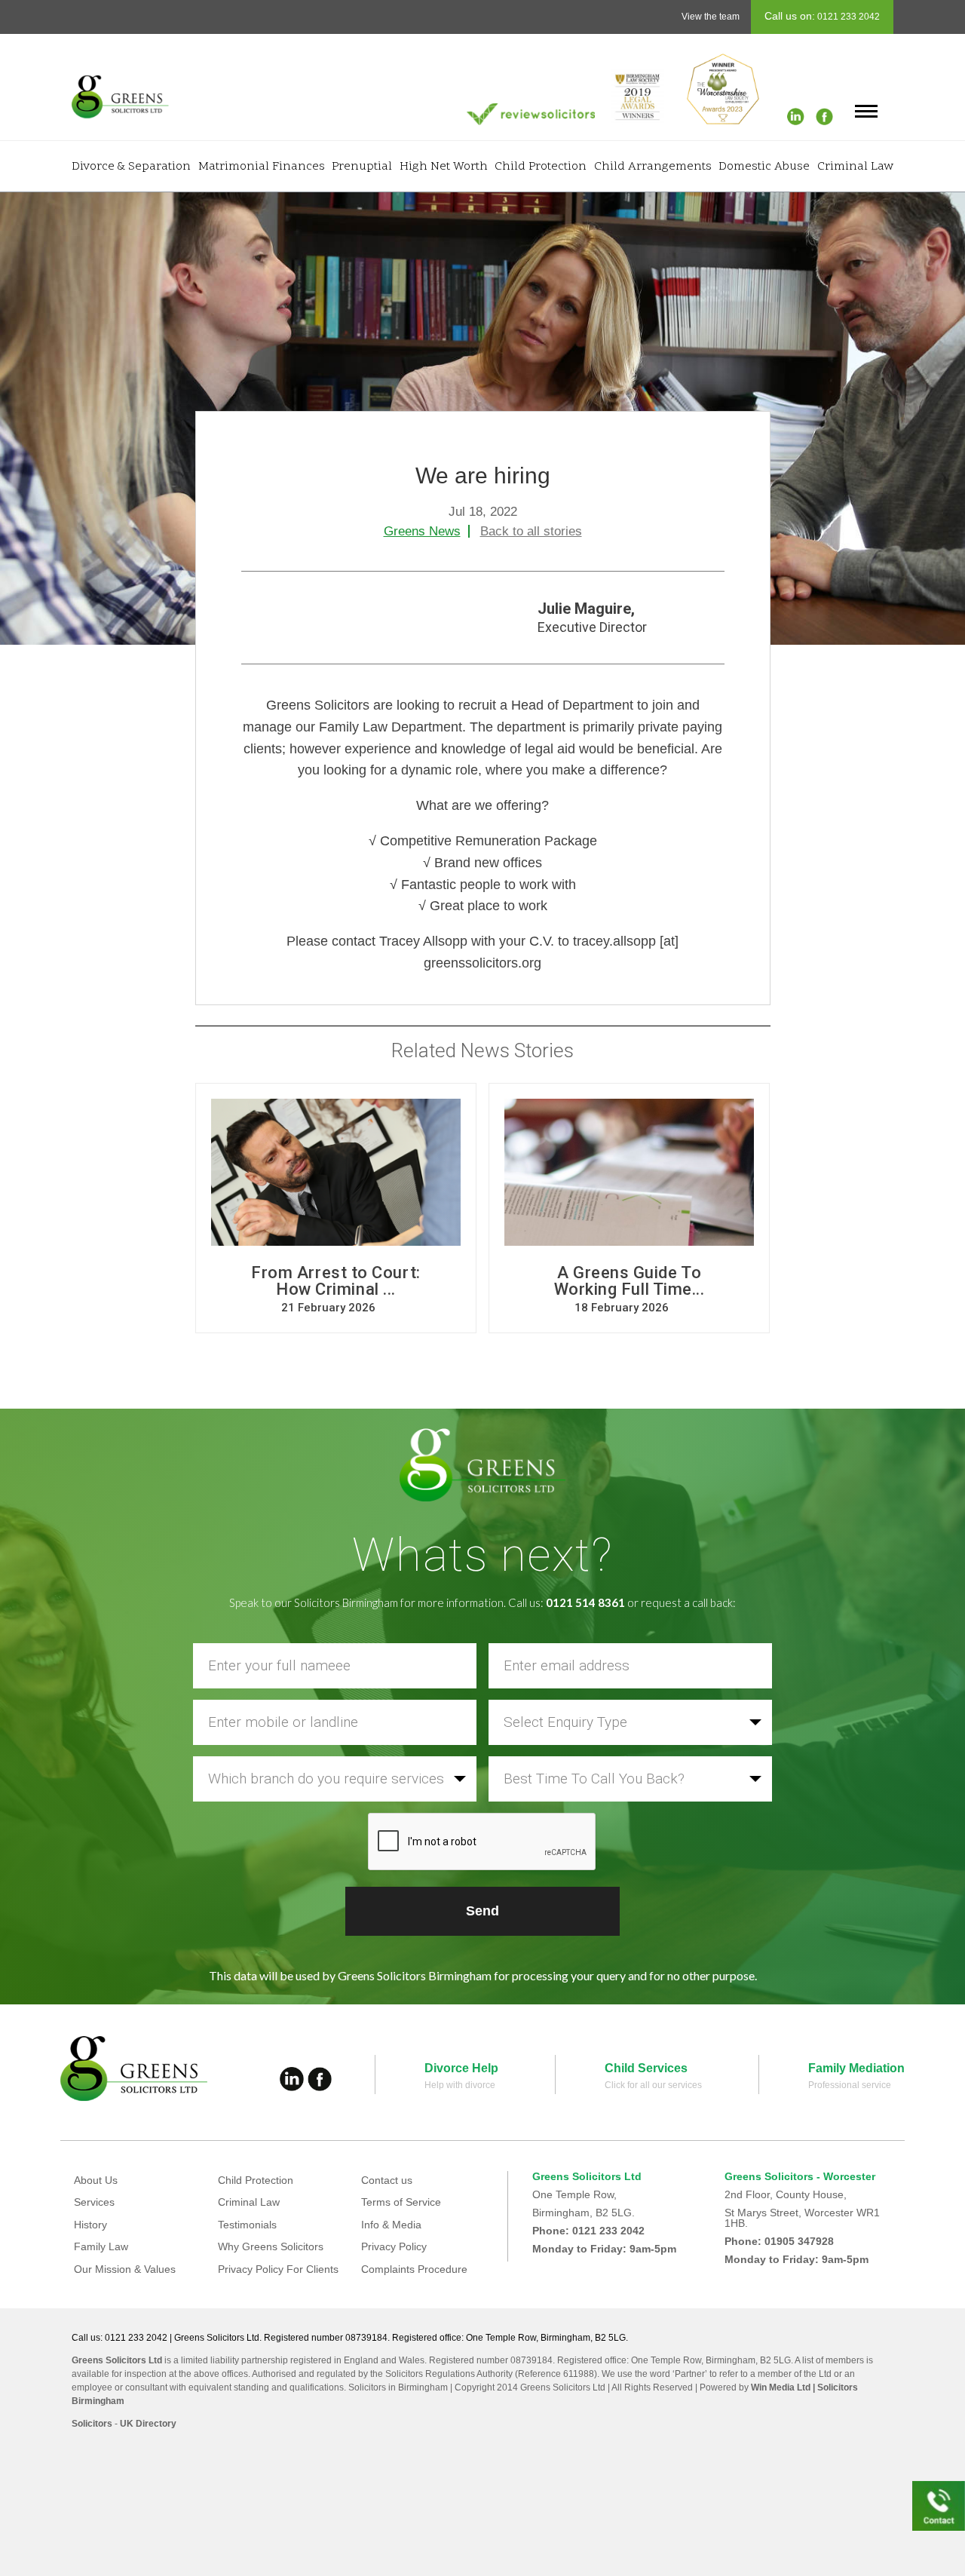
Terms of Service (401, 2202)
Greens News (422, 531)
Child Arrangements (653, 167)
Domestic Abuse (764, 167)
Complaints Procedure (414, 2269)
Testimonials (247, 2225)
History (90, 2225)
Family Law (101, 2246)
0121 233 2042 (847, 17)
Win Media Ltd (781, 2387)
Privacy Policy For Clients (278, 2269)
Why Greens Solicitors (271, 2246)
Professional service (850, 2085)
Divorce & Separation (131, 167)
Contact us (387, 2180)
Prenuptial (362, 167)
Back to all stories (531, 531)
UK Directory (148, 2424)
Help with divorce (460, 2085)
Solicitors (92, 2424)
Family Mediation (856, 2068)
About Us (96, 2180)
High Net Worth (444, 167)
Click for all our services (653, 2085)
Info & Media (391, 2225)
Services (94, 2202)
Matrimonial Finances (262, 167)
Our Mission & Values (125, 2269)
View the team (711, 17)
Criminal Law (855, 167)
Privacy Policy (394, 2246)
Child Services (646, 2068)
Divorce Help (461, 2068)
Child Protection (541, 167)
